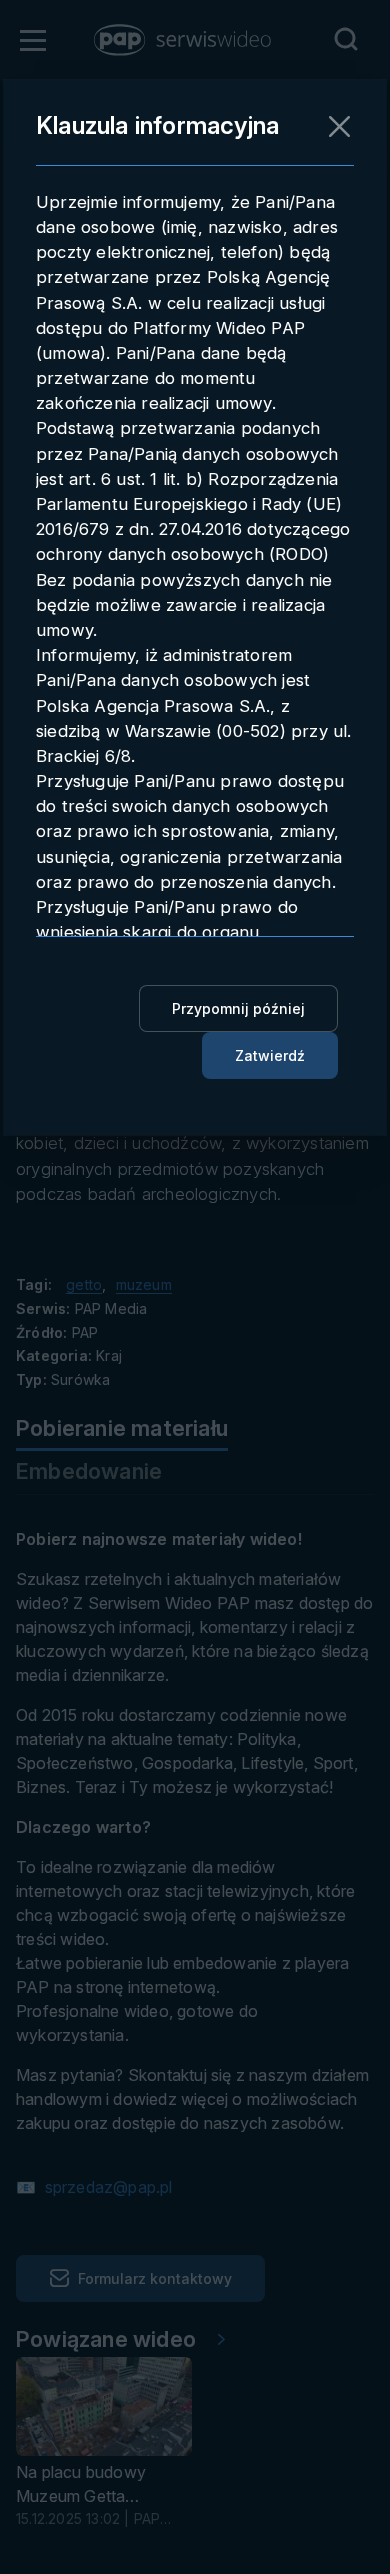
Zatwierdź (270, 1055)
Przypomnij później (238, 1008)
